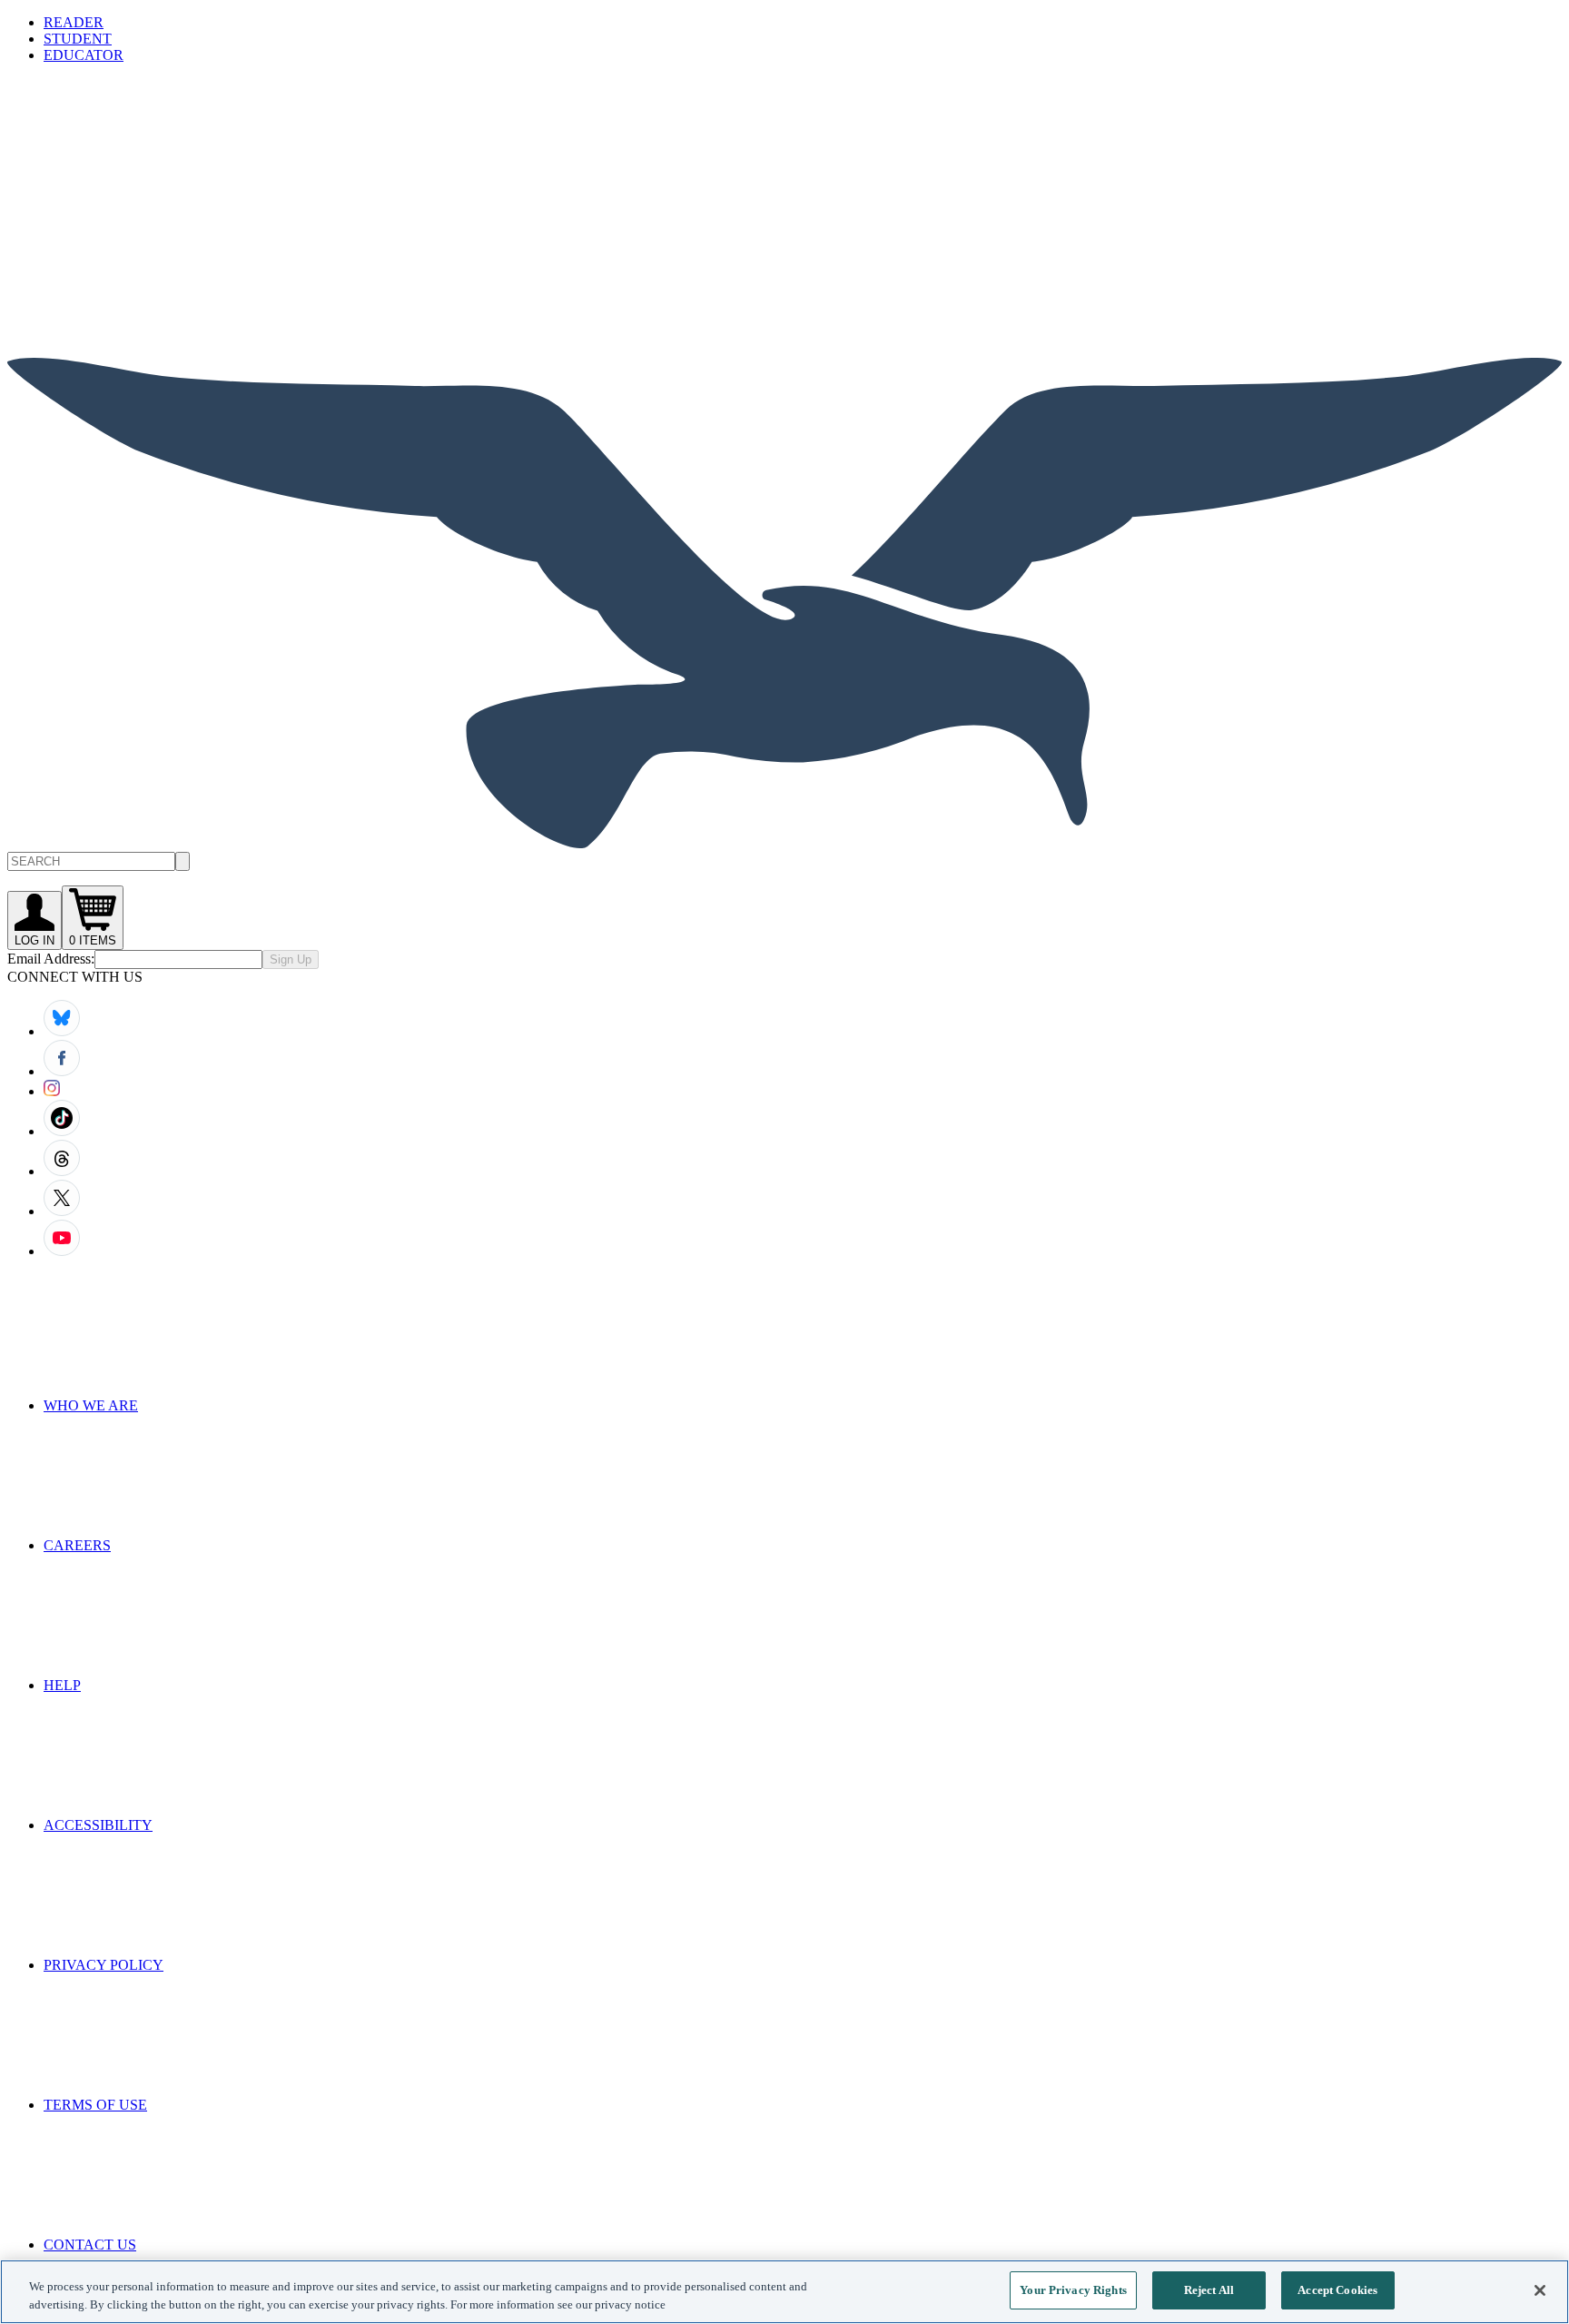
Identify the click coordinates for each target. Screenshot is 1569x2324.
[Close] (1540, 2290)
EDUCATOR (84, 55)
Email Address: (51, 959)
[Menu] (143, 209)
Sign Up (291, 959)
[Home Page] (784, 843)
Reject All (1209, 2290)
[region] (784, 2292)
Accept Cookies (1337, 2290)
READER (74, 22)
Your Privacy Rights (1073, 2290)
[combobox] (784, 861)
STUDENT (78, 39)
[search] (183, 861)
